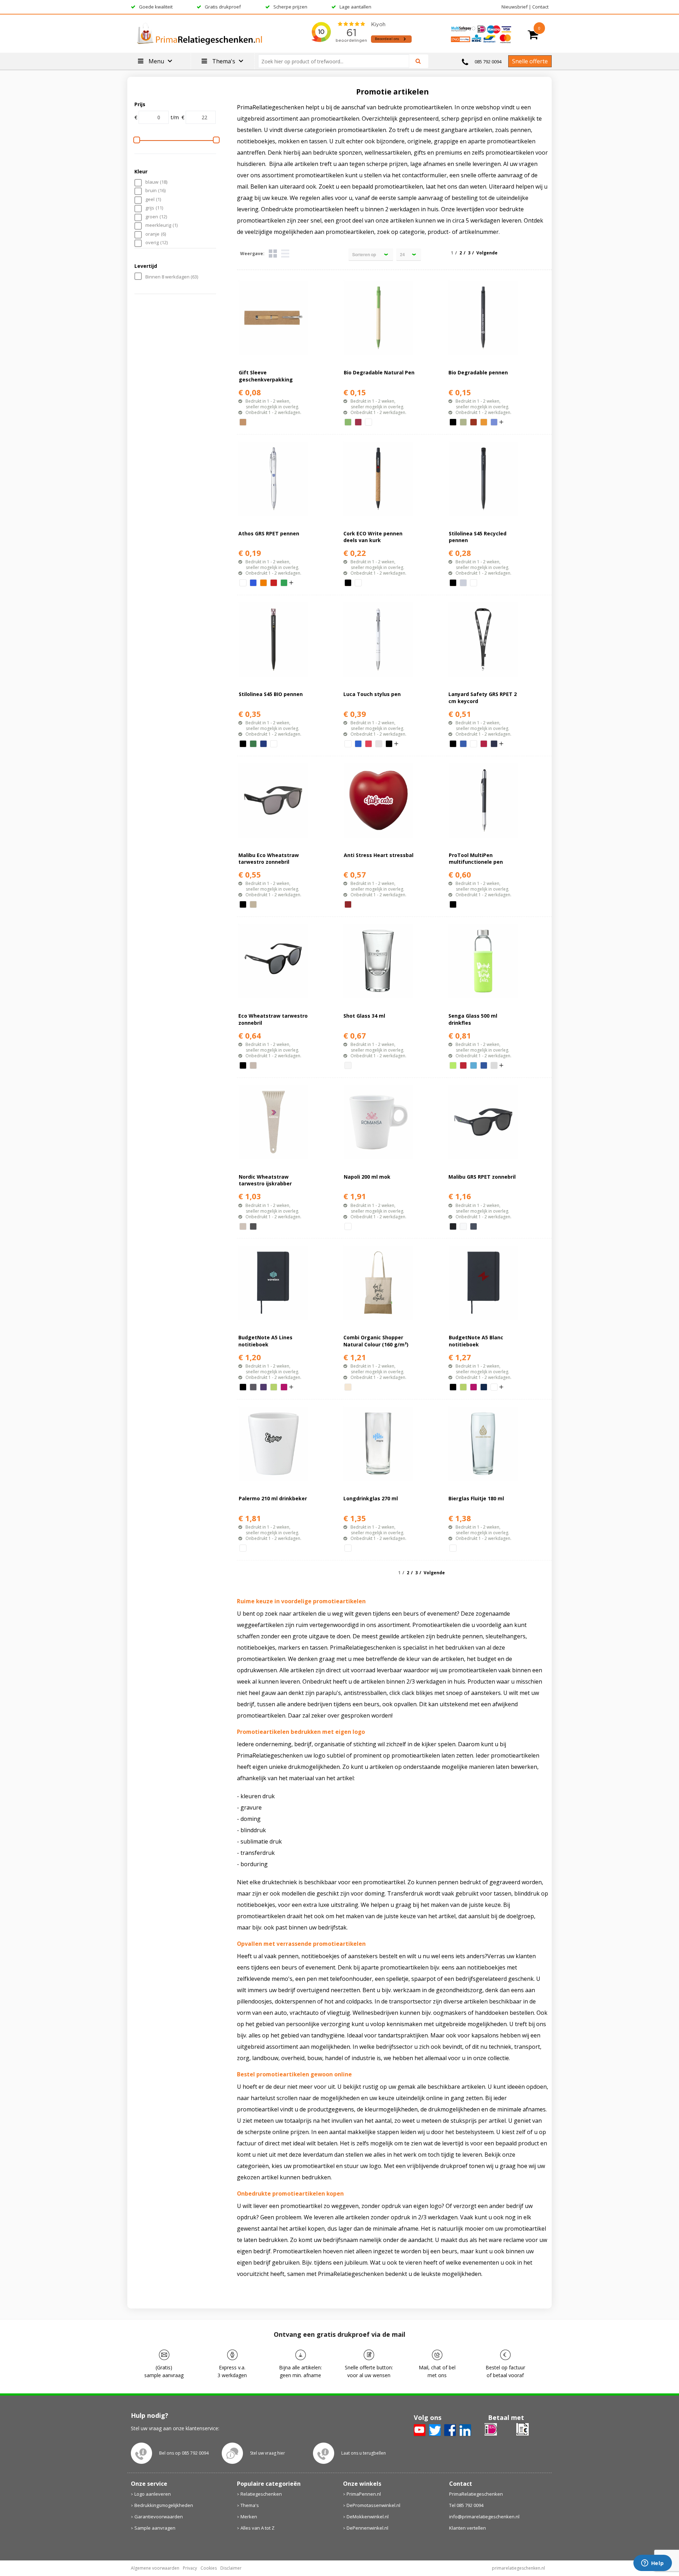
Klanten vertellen (468, 2528)
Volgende (487, 253)
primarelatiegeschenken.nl (518, 2568)
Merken (249, 2517)
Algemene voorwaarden (155, 2568)
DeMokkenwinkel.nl (368, 2517)
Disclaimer (231, 2568)
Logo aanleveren (153, 2494)
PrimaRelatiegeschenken (476, 2494)
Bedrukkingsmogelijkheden (164, 2505)
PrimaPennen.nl (364, 2494)
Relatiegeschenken (261, 2494)
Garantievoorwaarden (159, 2517)
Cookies (209, 2568)
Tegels (273, 254)
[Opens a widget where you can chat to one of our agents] (652, 2564)
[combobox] (336, 61)
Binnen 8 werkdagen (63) (172, 277)
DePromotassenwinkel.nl (373, 2505)
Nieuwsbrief (515, 7)
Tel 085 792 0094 (466, 2505)
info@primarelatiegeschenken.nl (484, 2517)
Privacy (190, 2568)
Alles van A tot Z (257, 2528)
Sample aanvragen (155, 2528)
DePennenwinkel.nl (367, 2528)
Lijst (285, 254)
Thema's (250, 2505)
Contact (540, 7)
